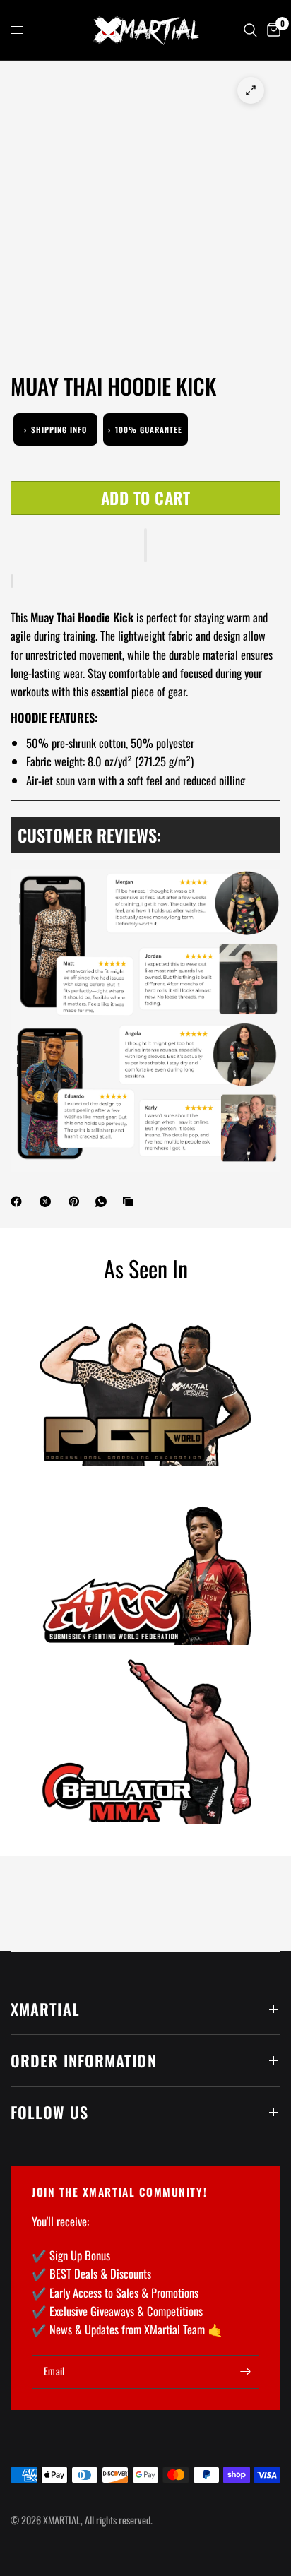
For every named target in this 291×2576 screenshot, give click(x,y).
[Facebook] (19, 1201)
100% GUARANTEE (145, 429)
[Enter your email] (245, 2372)
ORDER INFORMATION (84, 2060)
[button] (145, 545)
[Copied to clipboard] (131, 1201)
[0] (271, 30)
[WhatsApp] (104, 1201)
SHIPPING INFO (55, 429)
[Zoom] (251, 90)
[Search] (250, 30)
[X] (48, 1201)
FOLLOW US (49, 2112)
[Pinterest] (77, 1201)
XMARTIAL (45, 2009)
